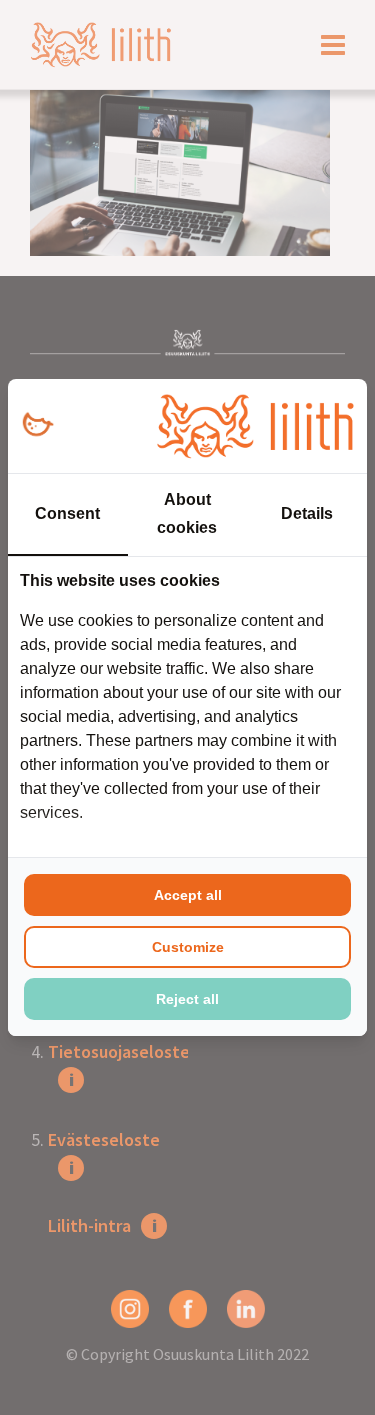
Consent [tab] (67, 513)
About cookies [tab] (187, 513)
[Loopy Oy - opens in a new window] (37, 425)
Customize (188, 947)
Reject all (187, 999)
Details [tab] (307, 513)
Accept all (188, 895)
